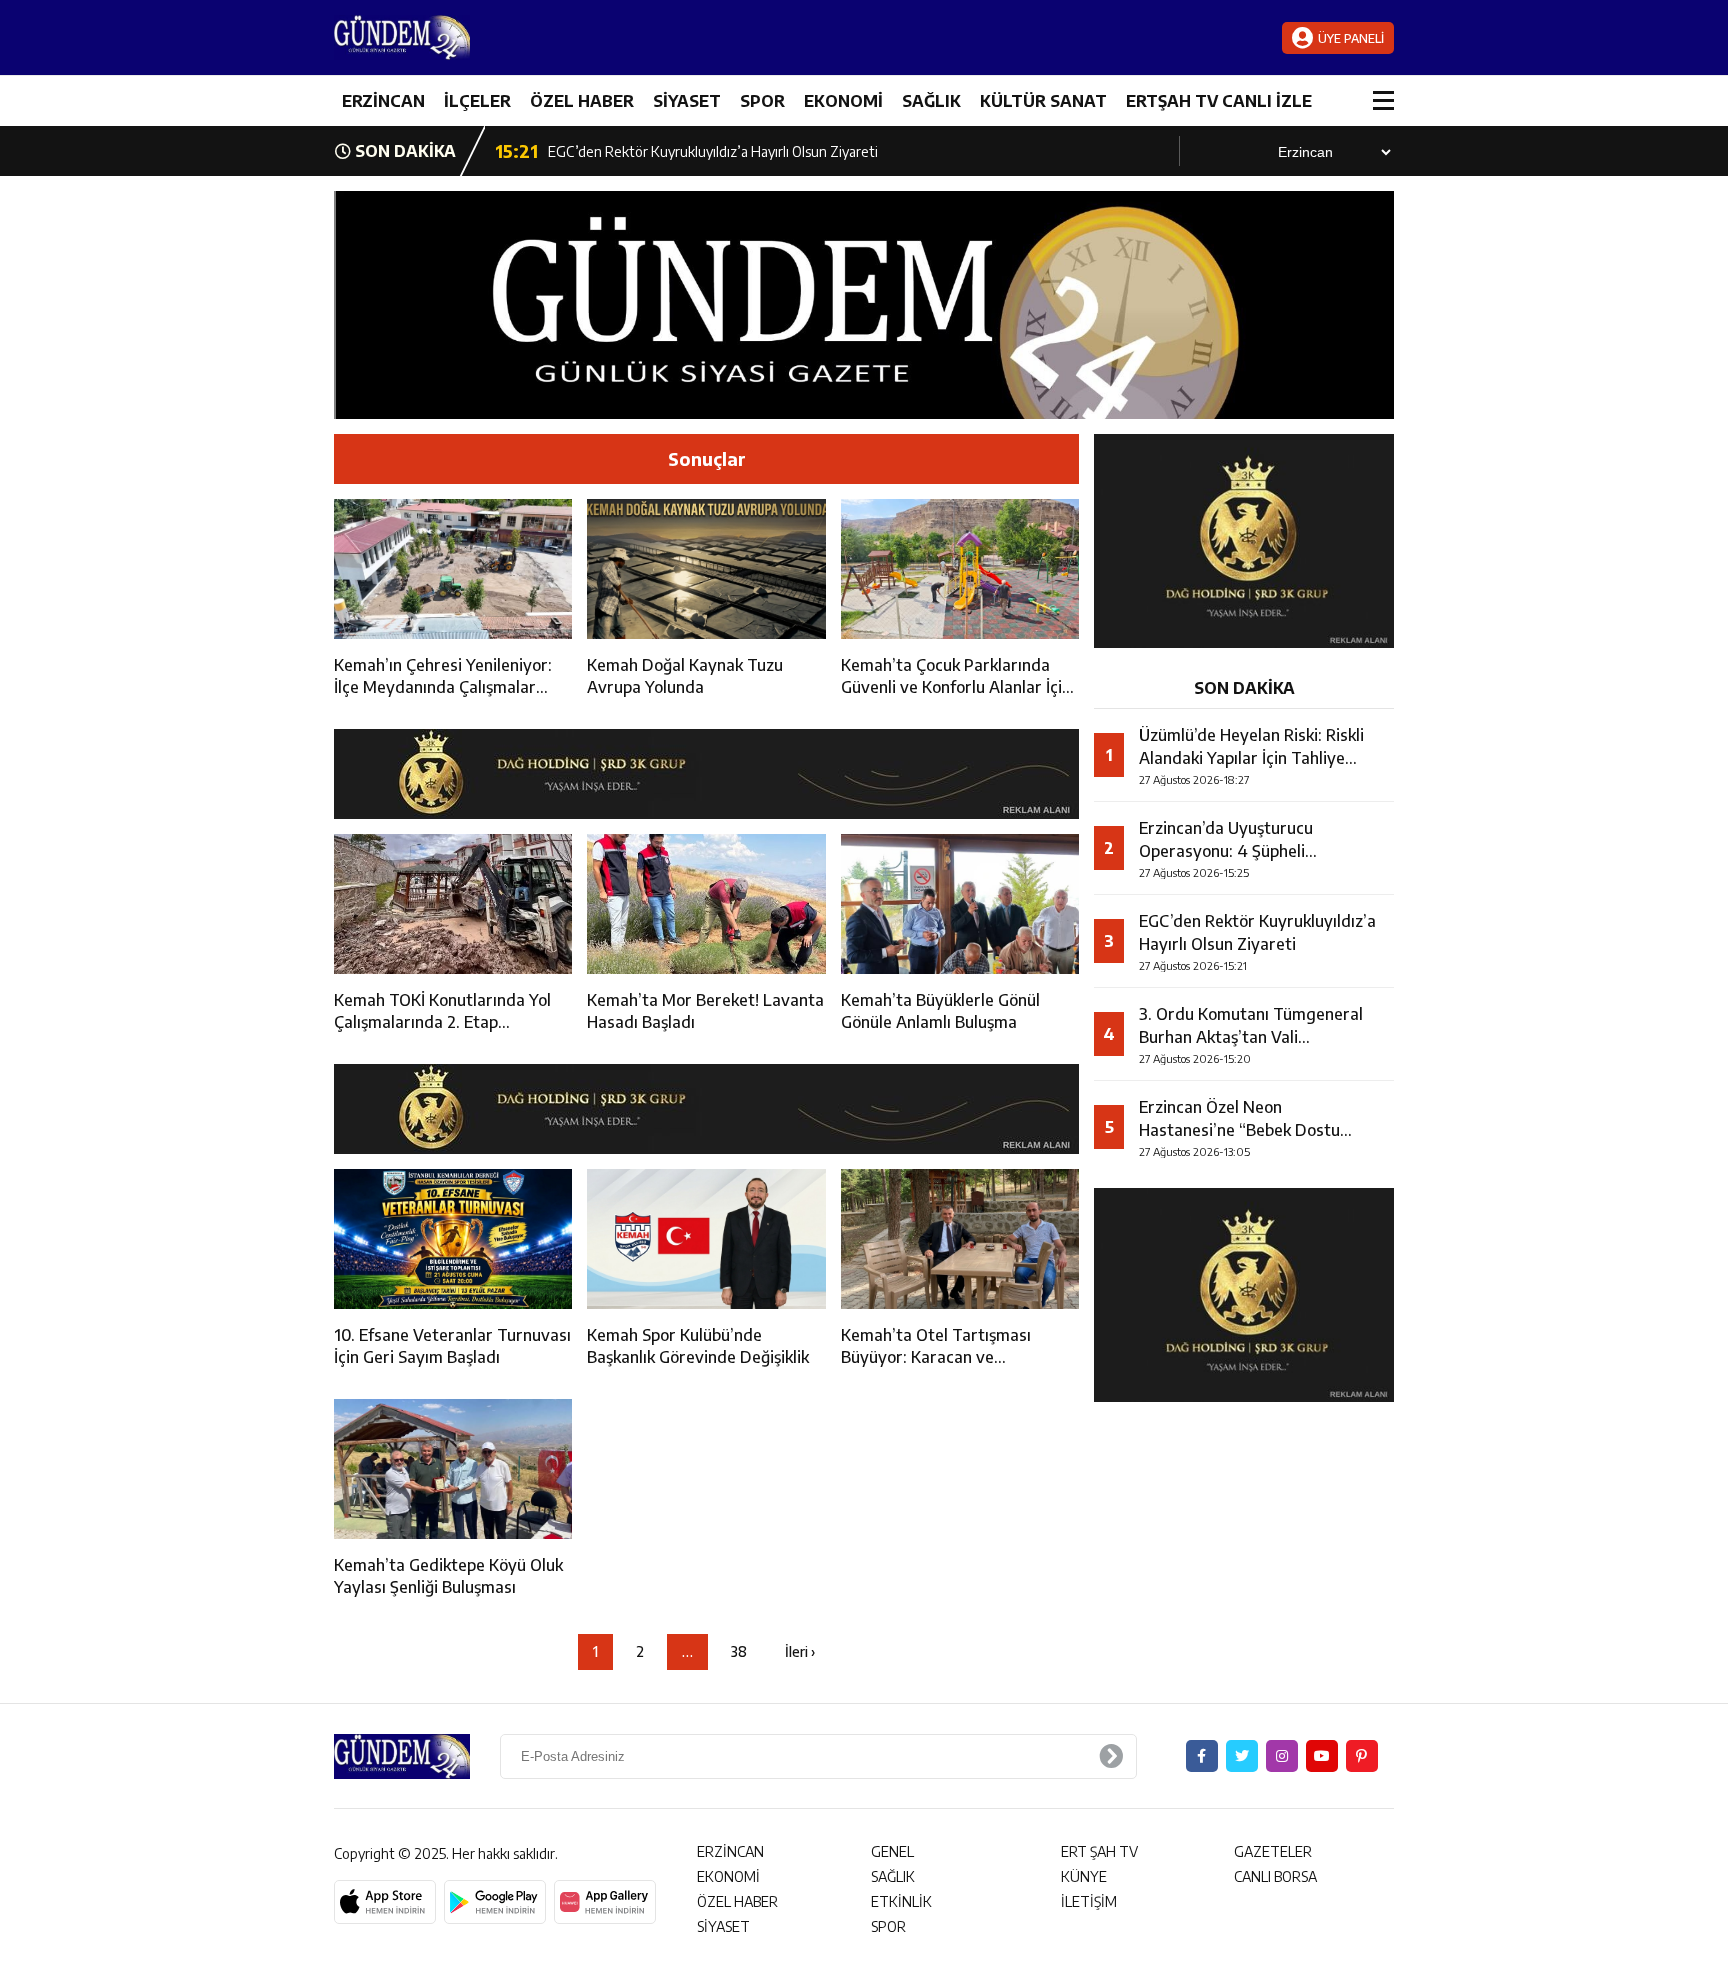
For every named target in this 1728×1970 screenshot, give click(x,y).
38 (739, 1651)
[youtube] (1322, 1756)
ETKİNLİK (901, 1901)
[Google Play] (495, 1902)
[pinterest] (1362, 1756)
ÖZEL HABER (582, 101)
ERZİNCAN (383, 101)
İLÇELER (477, 101)
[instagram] (1282, 1756)
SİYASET (687, 101)
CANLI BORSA (1275, 1876)
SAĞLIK (931, 101)
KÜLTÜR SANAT (1043, 101)
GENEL (892, 1851)
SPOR (762, 101)
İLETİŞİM (1089, 1901)
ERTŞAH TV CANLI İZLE (1219, 101)
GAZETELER (1273, 1851)
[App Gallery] (605, 1902)
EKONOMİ (843, 101)
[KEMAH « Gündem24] (454, 37)
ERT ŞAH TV (1099, 1851)
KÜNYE (1084, 1876)
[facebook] (1202, 1756)
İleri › (800, 1651)
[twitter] (1242, 1756)
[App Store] (385, 1902)
